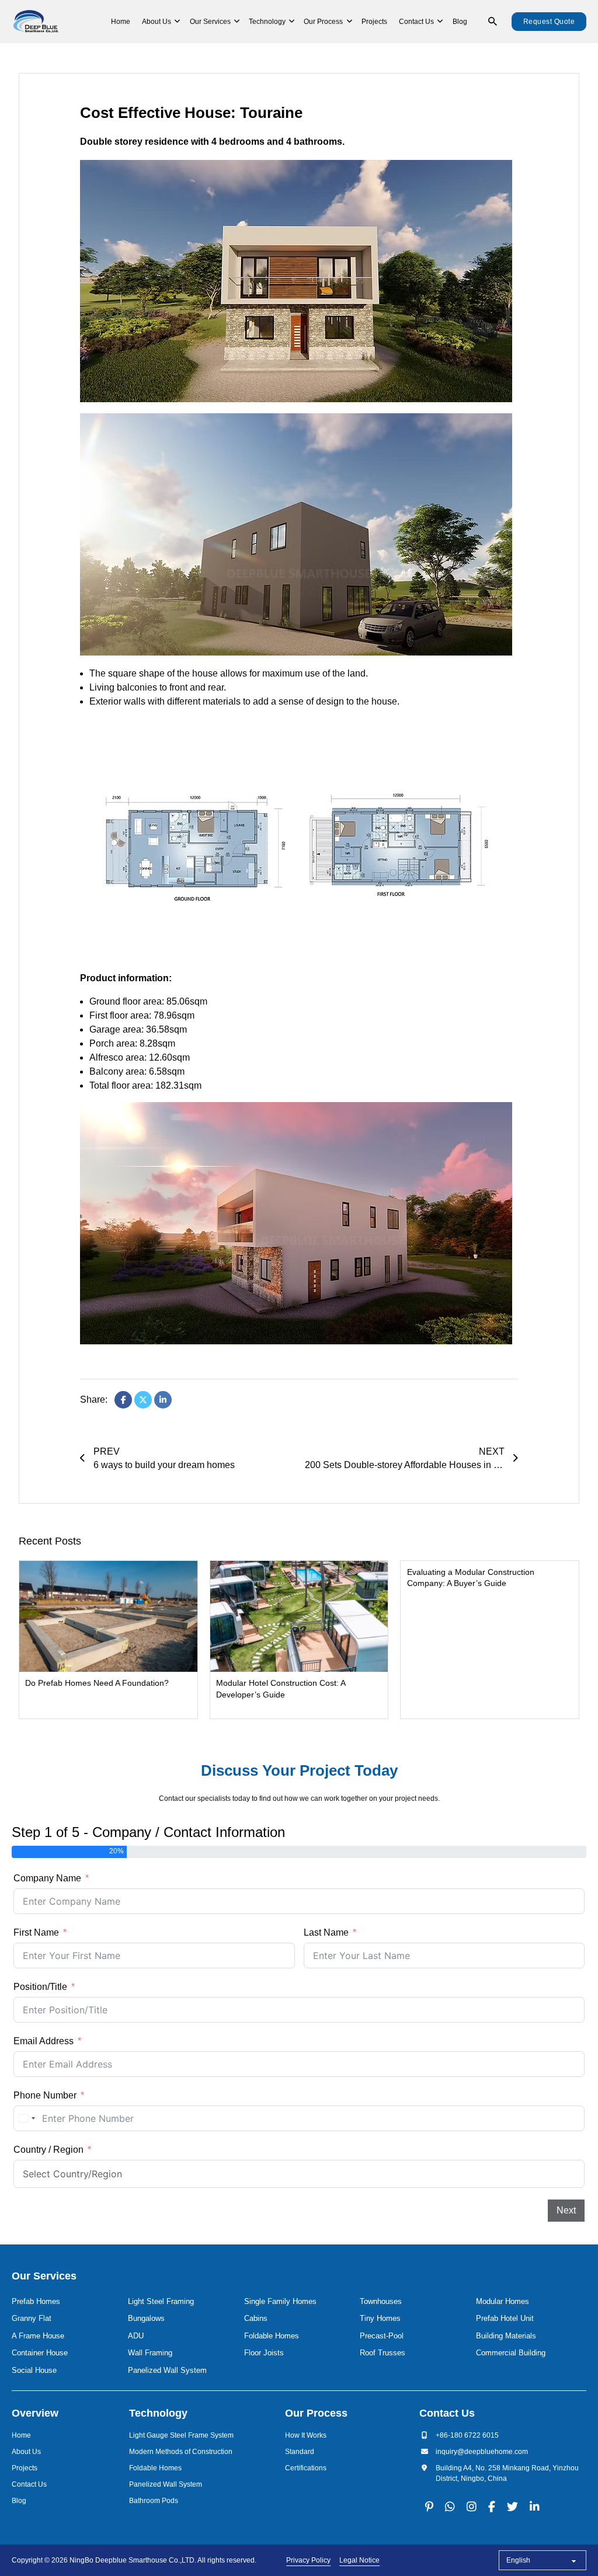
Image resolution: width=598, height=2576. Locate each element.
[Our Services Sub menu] (237, 22)
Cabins (256, 2318)
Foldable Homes (272, 2336)
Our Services (210, 22)
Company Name (47, 1878)
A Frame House (38, 2336)
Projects (374, 22)
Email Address (44, 2041)
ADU (136, 2336)
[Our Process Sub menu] (350, 22)
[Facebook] (123, 1400)
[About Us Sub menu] (177, 22)
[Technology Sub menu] (292, 22)
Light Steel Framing (161, 2301)
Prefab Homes (36, 2301)
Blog (460, 22)
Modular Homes (503, 2301)
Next (566, 2210)
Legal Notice (359, 2560)
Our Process (323, 22)
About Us (157, 22)
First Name (36, 1932)
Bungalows (146, 2318)
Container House (40, 2353)
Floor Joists (264, 2353)
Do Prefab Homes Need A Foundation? (97, 1683)
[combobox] (26, 2118)
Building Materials (506, 2336)
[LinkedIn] (163, 1400)
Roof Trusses (383, 2353)
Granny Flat (32, 2318)
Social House (34, 2370)
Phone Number (45, 2095)
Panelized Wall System (167, 2370)
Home (121, 22)
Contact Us (416, 22)
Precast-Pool (382, 2336)
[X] (143, 1400)
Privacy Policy (308, 2560)
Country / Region (48, 2150)
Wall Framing (150, 2353)
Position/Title (40, 1987)
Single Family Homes (280, 2301)
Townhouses (381, 2301)
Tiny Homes (380, 2318)
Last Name (326, 1932)
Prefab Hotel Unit (505, 2318)
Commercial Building (511, 2353)
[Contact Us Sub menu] (440, 22)
